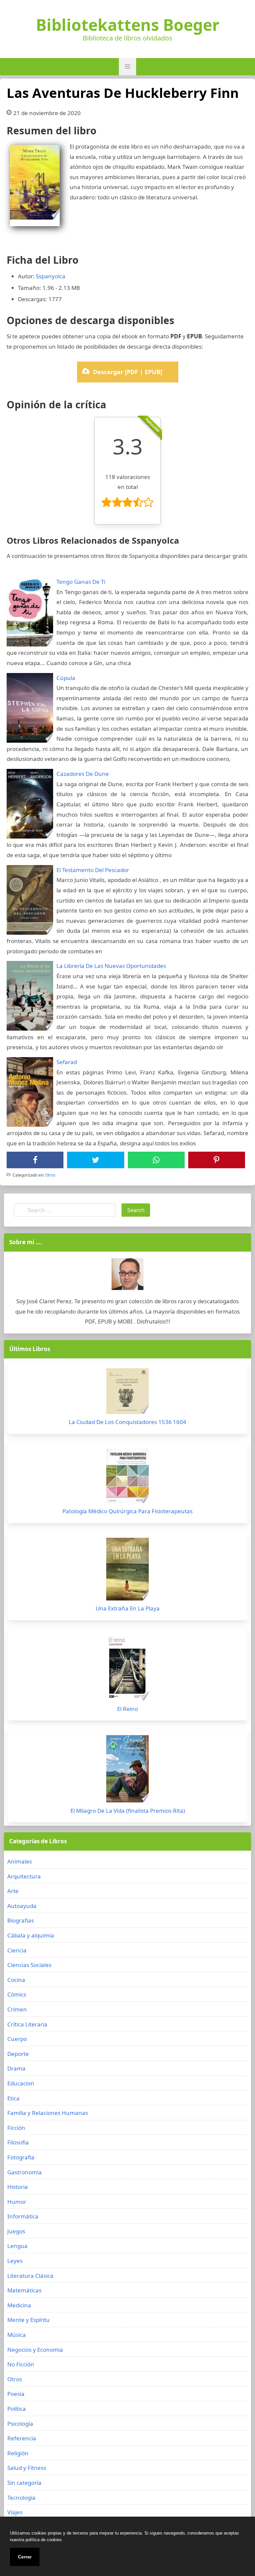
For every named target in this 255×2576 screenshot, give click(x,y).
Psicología (20, 2424)
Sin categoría (24, 2483)
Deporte (18, 2054)
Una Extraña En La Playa (128, 1608)
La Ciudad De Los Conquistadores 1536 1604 (127, 1422)
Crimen (17, 2009)
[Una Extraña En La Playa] (127, 1571)
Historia (18, 2187)
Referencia (22, 2438)
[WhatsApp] (156, 1160)
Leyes (15, 2261)
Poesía (16, 2394)
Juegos (16, 2231)
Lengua (17, 2246)
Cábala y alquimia (31, 1935)
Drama (16, 2068)
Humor (17, 2202)
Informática (23, 2216)
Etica (13, 2098)
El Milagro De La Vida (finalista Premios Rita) (128, 1811)
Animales (20, 1861)
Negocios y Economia (35, 2350)
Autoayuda (22, 1906)
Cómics (17, 1994)
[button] (127, 67)
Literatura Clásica (30, 2276)
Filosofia (18, 2142)
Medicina (19, 2305)
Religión (18, 2453)
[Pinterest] (216, 1160)
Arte (13, 1891)
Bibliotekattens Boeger (128, 25)
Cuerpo (17, 2039)
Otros (50, 1175)
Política (17, 2409)
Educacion (21, 2083)
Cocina (16, 1980)
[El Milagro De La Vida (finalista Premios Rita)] (127, 1770)
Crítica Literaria (27, 2024)
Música (17, 2335)
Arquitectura (24, 1876)
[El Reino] (127, 1669)
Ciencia (17, 1950)
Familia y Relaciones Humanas (48, 2113)
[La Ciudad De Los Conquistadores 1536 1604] (127, 1393)
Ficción (16, 2128)
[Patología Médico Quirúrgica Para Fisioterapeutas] (127, 1478)
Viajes (15, 2512)
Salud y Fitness (27, 2468)
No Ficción (21, 2364)
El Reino (128, 1709)
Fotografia (21, 2157)
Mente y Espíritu (29, 2320)
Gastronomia (25, 2172)
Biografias (21, 1920)
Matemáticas (24, 2290)
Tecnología (21, 2498)
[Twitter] (96, 1160)
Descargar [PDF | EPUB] (128, 372)
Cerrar (25, 2557)
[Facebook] (35, 1160)
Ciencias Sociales (29, 1965)
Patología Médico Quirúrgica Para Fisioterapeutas (127, 1511)
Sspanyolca (51, 276)
